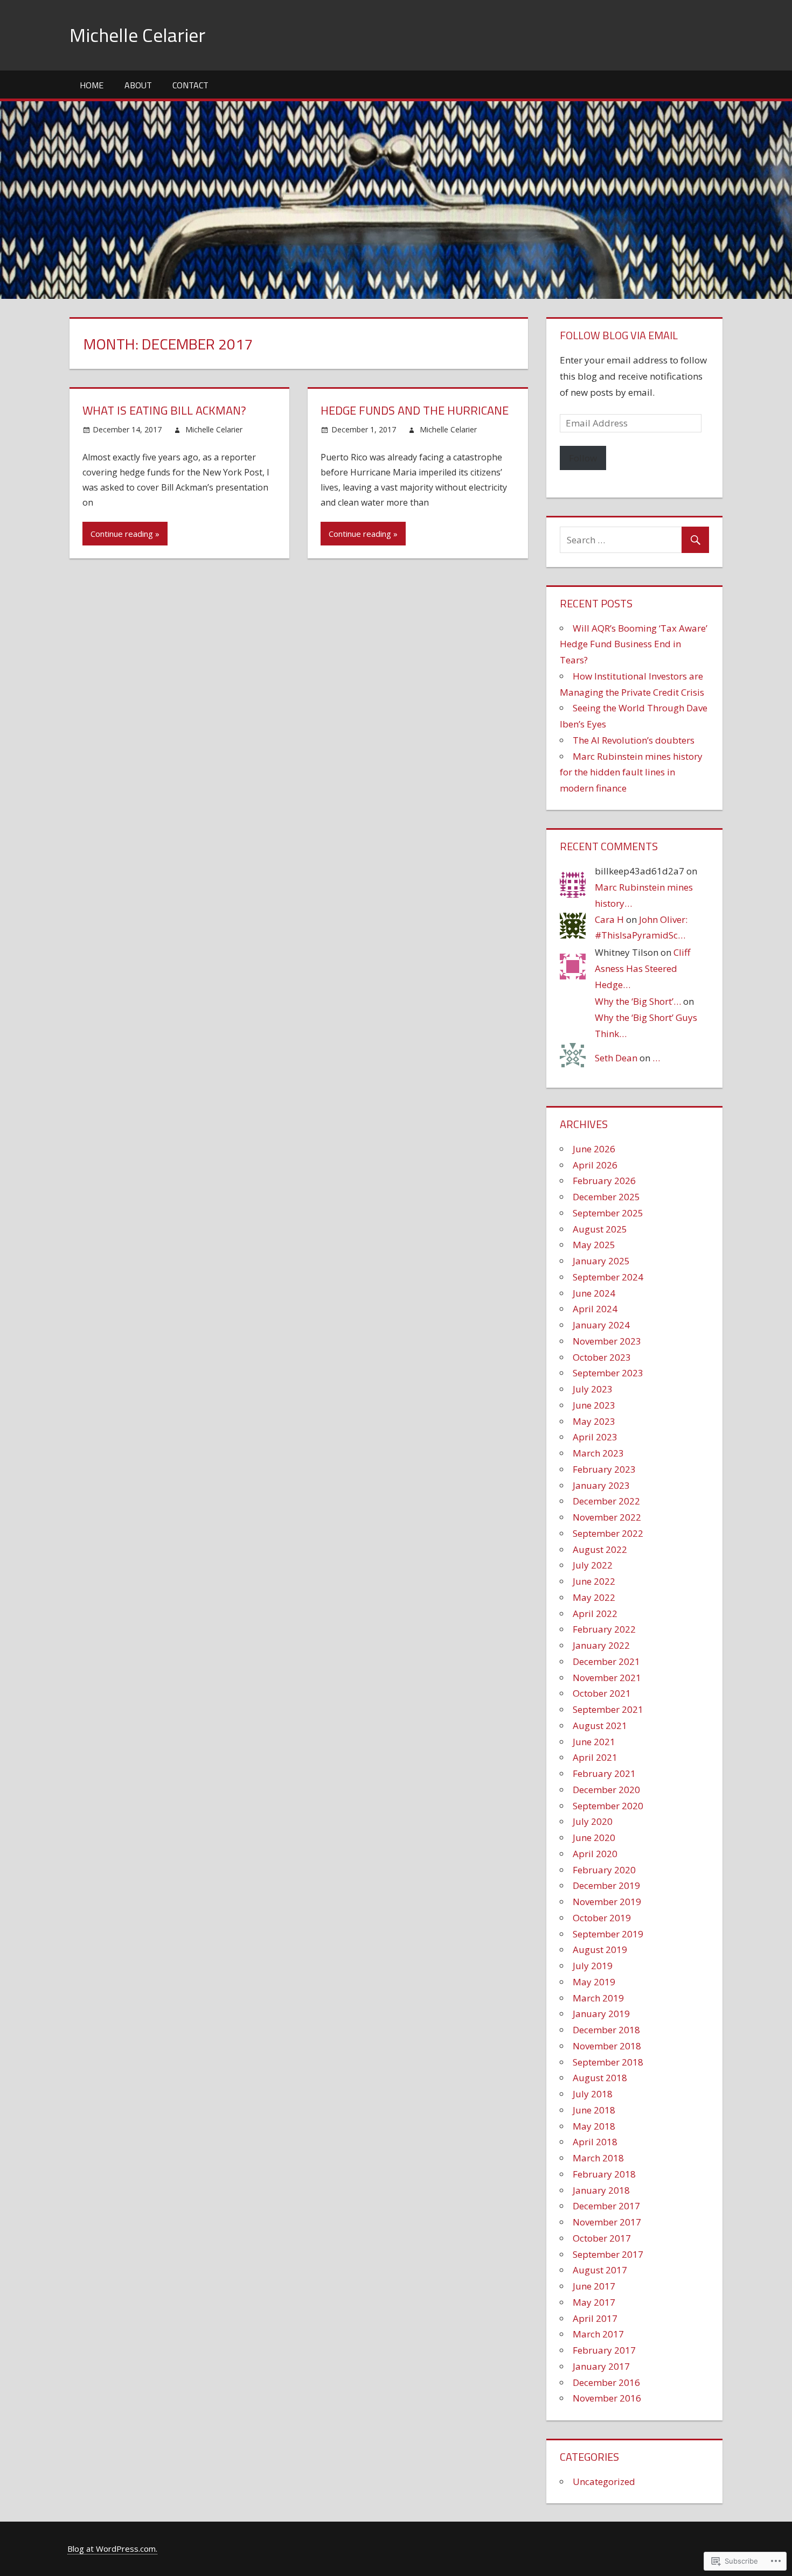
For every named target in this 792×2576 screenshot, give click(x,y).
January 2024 (601, 1325)
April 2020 (595, 1854)
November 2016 (607, 2398)
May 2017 (594, 2302)
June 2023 (594, 1405)
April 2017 (595, 2318)
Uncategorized (604, 2481)
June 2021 (594, 1742)
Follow (583, 458)
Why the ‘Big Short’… (638, 1001)
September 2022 (608, 1533)
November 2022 (607, 1517)
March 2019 (598, 1998)
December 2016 (606, 2382)
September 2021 (608, 1709)
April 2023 (595, 1437)
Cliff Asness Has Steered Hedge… (642, 968)
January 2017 (601, 2366)
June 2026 (594, 1149)
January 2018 (601, 2190)
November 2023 (607, 1341)
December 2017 (606, 2206)
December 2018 (606, 2030)
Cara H (609, 919)
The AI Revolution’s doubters (634, 740)
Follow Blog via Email (619, 335)
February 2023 (604, 1469)
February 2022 (604, 1629)
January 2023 (601, 1485)
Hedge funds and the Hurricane (415, 410)
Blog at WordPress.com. (112, 2549)
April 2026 (595, 1165)
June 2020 (594, 1837)
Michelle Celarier (137, 35)
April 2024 (595, 1309)
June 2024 (594, 1293)
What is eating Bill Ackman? (164, 410)
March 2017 (598, 2334)
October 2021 (602, 1693)
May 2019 (594, 1982)
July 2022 (593, 1565)
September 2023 (608, 1373)
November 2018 (607, 2046)
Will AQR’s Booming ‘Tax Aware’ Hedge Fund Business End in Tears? (634, 644)
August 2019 (600, 1949)
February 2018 (604, 2174)
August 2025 (600, 1229)
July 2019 (593, 1966)
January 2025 (601, 1261)
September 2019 (608, 1934)
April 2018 (595, 2142)
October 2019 (602, 1918)
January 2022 (601, 1645)
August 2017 (600, 2270)
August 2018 (600, 2078)
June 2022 (594, 1581)
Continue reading (122, 534)
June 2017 (594, 2286)
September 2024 (608, 1277)
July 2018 (593, 2094)
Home (92, 85)
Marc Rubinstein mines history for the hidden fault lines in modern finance (631, 772)
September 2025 (608, 1213)
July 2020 (593, 1821)
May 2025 (594, 1245)
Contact (190, 85)
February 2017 (604, 2350)
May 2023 (594, 1421)
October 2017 (602, 2238)
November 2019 (607, 1902)
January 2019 (601, 2014)
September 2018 (608, 2062)
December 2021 (606, 1661)
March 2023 (598, 1453)
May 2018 (594, 2126)
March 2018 (598, 2158)
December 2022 (606, 1501)
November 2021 (607, 1678)
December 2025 (606, 1197)
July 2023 (593, 1389)
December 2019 (606, 1885)
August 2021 (600, 1725)
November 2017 (607, 2222)
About (138, 85)
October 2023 (602, 1357)
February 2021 (604, 1773)
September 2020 (608, 1806)
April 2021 (595, 1757)
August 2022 (600, 1549)
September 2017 (608, 2254)
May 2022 (594, 1597)
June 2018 (594, 2110)
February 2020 (604, 1870)
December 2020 (606, 1790)
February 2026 (604, 1181)
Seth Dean (616, 1058)
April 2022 (595, 1613)
